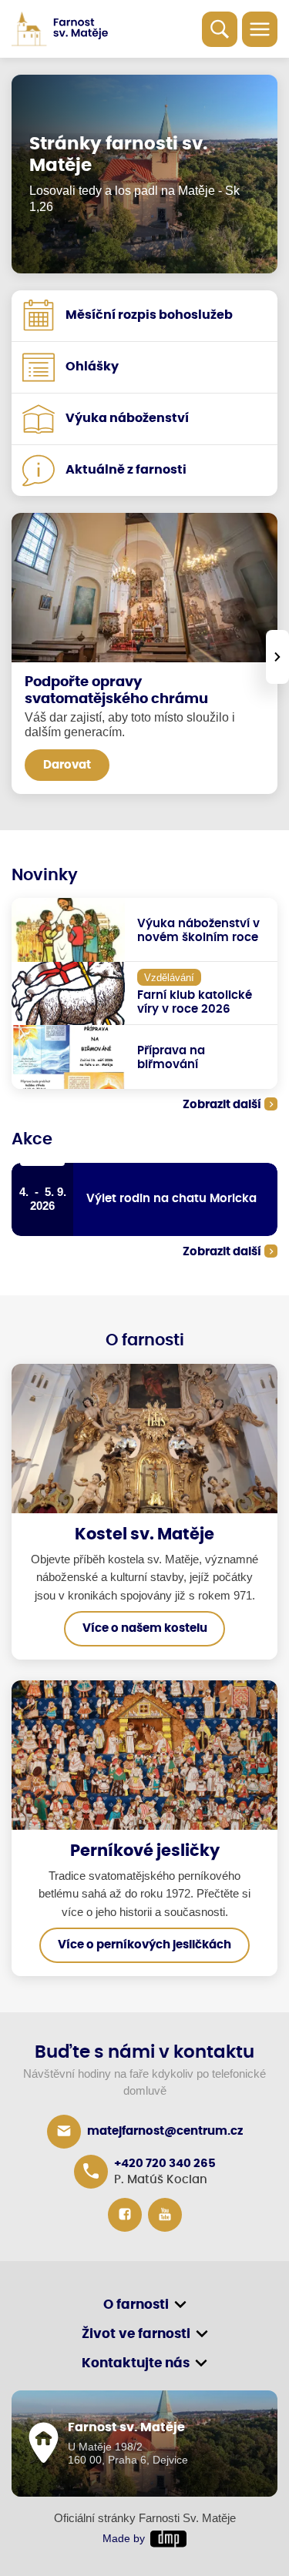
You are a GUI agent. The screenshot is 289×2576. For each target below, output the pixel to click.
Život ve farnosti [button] (136, 2334)
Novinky (45, 876)
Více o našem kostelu (145, 1628)
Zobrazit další (222, 1105)
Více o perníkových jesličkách (144, 1945)
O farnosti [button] (136, 2305)
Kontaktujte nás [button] (136, 2363)
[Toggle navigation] (260, 29)
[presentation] (277, 657)
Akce (32, 1140)
